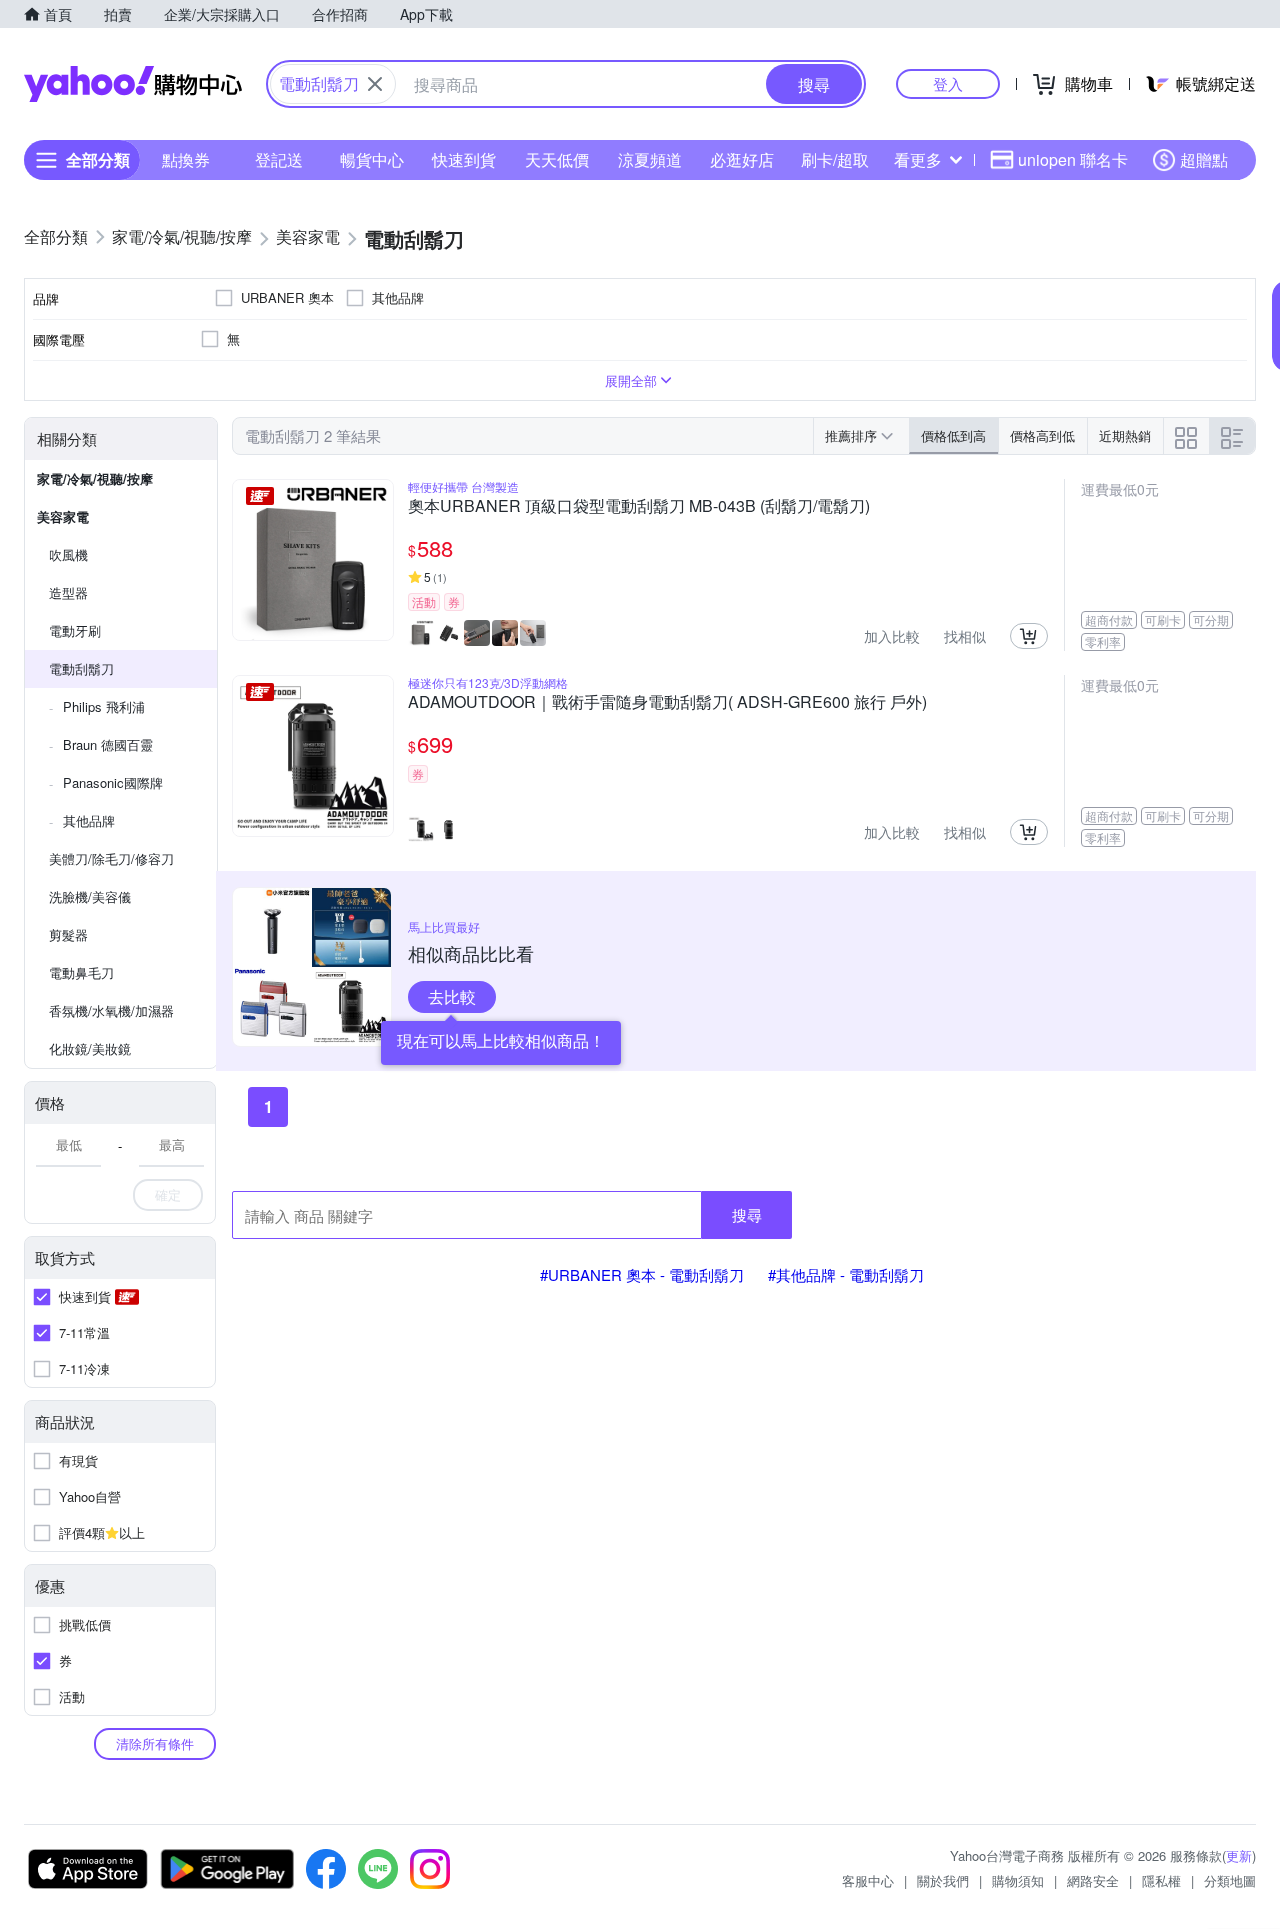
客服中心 (868, 1880)
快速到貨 (464, 159)
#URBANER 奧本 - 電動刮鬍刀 (642, 1274)
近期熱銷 (1125, 435)
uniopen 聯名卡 (1073, 159)
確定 (168, 1194)
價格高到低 (1042, 435)
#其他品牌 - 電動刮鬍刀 (846, 1274)
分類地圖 (1230, 1880)
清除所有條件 (155, 1743)
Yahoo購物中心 (133, 84)
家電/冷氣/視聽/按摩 (95, 478)
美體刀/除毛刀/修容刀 (111, 858)
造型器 (68, 592)
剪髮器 (68, 934)
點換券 (186, 159)
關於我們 (943, 1880)
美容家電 (63, 516)
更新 (1239, 1855)
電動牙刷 (75, 630)
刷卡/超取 (835, 159)
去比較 (452, 996)
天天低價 (557, 159)
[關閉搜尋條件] (375, 84)
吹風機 (68, 554)
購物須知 (1018, 1880)
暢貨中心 (372, 159)
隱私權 (1161, 1880)
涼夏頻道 (650, 159)
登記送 (279, 159)
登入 (948, 83)
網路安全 (1093, 1880)
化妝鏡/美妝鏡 (90, 1048)
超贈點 (1204, 159)
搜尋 (747, 1214)
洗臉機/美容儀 (90, 896)
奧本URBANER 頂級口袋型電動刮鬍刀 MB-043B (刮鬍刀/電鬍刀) (639, 507)
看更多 (918, 159)
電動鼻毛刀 (81, 972)
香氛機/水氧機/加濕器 (111, 1010)
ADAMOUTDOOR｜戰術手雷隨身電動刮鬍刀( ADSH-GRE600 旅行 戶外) (667, 703)
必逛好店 (742, 159)
